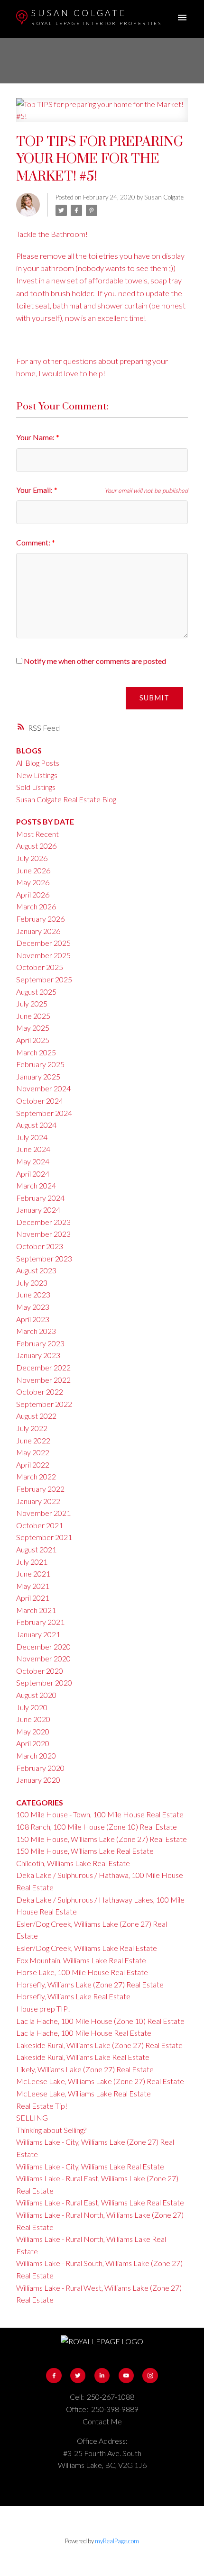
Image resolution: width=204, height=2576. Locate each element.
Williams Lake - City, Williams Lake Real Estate (90, 2166)
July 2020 (32, 1707)
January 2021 (38, 1634)
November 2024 (43, 1088)
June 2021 (33, 1574)
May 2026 (33, 882)
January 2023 (38, 1355)
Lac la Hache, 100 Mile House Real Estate (84, 2033)
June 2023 (33, 1294)
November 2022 (43, 1380)
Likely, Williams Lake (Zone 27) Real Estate (85, 2069)
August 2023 (36, 1270)
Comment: (34, 542)
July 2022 (32, 1428)
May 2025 (33, 1028)
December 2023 (43, 1222)
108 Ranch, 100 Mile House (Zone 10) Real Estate (97, 1827)
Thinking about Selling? (51, 2130)
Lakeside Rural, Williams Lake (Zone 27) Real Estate (99, 2045)
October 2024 (40, 1101)
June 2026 (33, 870)
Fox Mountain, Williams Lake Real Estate (81, 1960)
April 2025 (33, 1040)
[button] (54, 2376)
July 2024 (32, 1137)
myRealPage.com (117, 2541)
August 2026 (36, 846)
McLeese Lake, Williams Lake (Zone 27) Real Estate (100, 2081)
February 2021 (40, 1622)
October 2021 (40, 1525)
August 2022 (36, 1416)
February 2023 (40, 1343)
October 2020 (40, 1671)
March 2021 (36, 1610)
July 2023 (32, 1283)
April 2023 (33, 1319)
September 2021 (44, 1537)
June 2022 (33, 1440)
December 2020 (43, 1646)
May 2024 (33, 1161)
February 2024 (40, 1198)
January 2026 (38, 931)
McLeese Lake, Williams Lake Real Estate (83, 2093)
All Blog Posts (38, 763)
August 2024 (36, 1125)
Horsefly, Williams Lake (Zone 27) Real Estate (90, 1984)
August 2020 (36, 1695)
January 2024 (38, 1210)
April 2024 (33, 1174)
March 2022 (36, 1476)
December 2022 (43, 1367)
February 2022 (40, 1489)
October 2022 (40, 1392)
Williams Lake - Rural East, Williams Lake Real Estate (100, 2202)
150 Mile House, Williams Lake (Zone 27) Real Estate (102, 1839)
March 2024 (36, 1185)
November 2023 (43, 1234)
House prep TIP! (43, 2009)
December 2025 (43, 943)
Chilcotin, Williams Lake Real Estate (73, 1863)
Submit (154, 698)
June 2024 (33, 1149)
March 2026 (36, 906)
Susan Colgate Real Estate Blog (66, 799)
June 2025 (33, 1016)
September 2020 (44, 1683)
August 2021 (36, 1549)
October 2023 (40, 1246)
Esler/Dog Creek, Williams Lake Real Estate (87, 1948)
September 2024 (44, 1113)
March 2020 (36, 1755)
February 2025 (40, 1064)
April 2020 (33, 1743)
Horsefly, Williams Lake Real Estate (73, 1996)
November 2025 (43, 955)
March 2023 (36, 1331)
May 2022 (33, 1452)
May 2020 (33, 1731)
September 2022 (44, 1404)
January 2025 (38, 1076)
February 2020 (40, 1768)
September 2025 (44, 979)
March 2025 (36, 1052)
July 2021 (32, 1562)
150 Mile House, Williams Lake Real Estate (85, 1851)
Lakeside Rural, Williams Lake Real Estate (83, 2057)
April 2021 (33, 1598)
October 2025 (40, 967)
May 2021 (33, 1586)
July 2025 (32, 1003)
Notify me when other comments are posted (94, 661)
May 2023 (33, 1307)
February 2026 (40, 919)
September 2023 (44, 1258)
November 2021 (43, 1513)
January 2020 (38, 1780)
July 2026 (32, 858)
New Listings (37, 775)
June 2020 (33, 1719)
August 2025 (36, 992)
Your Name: (36, 437)
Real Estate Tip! (42, 2106)
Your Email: (35, 490)
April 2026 (33, 894)
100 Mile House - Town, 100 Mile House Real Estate (100, 1814)
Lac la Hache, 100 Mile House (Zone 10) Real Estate (100, 2021)
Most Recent (37, 834)
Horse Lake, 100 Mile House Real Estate (82, 1972)
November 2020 (43, 1658)
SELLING (32, 2118)
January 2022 (38, 1501)
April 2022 (33, 1465)
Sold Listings (36, 787)
